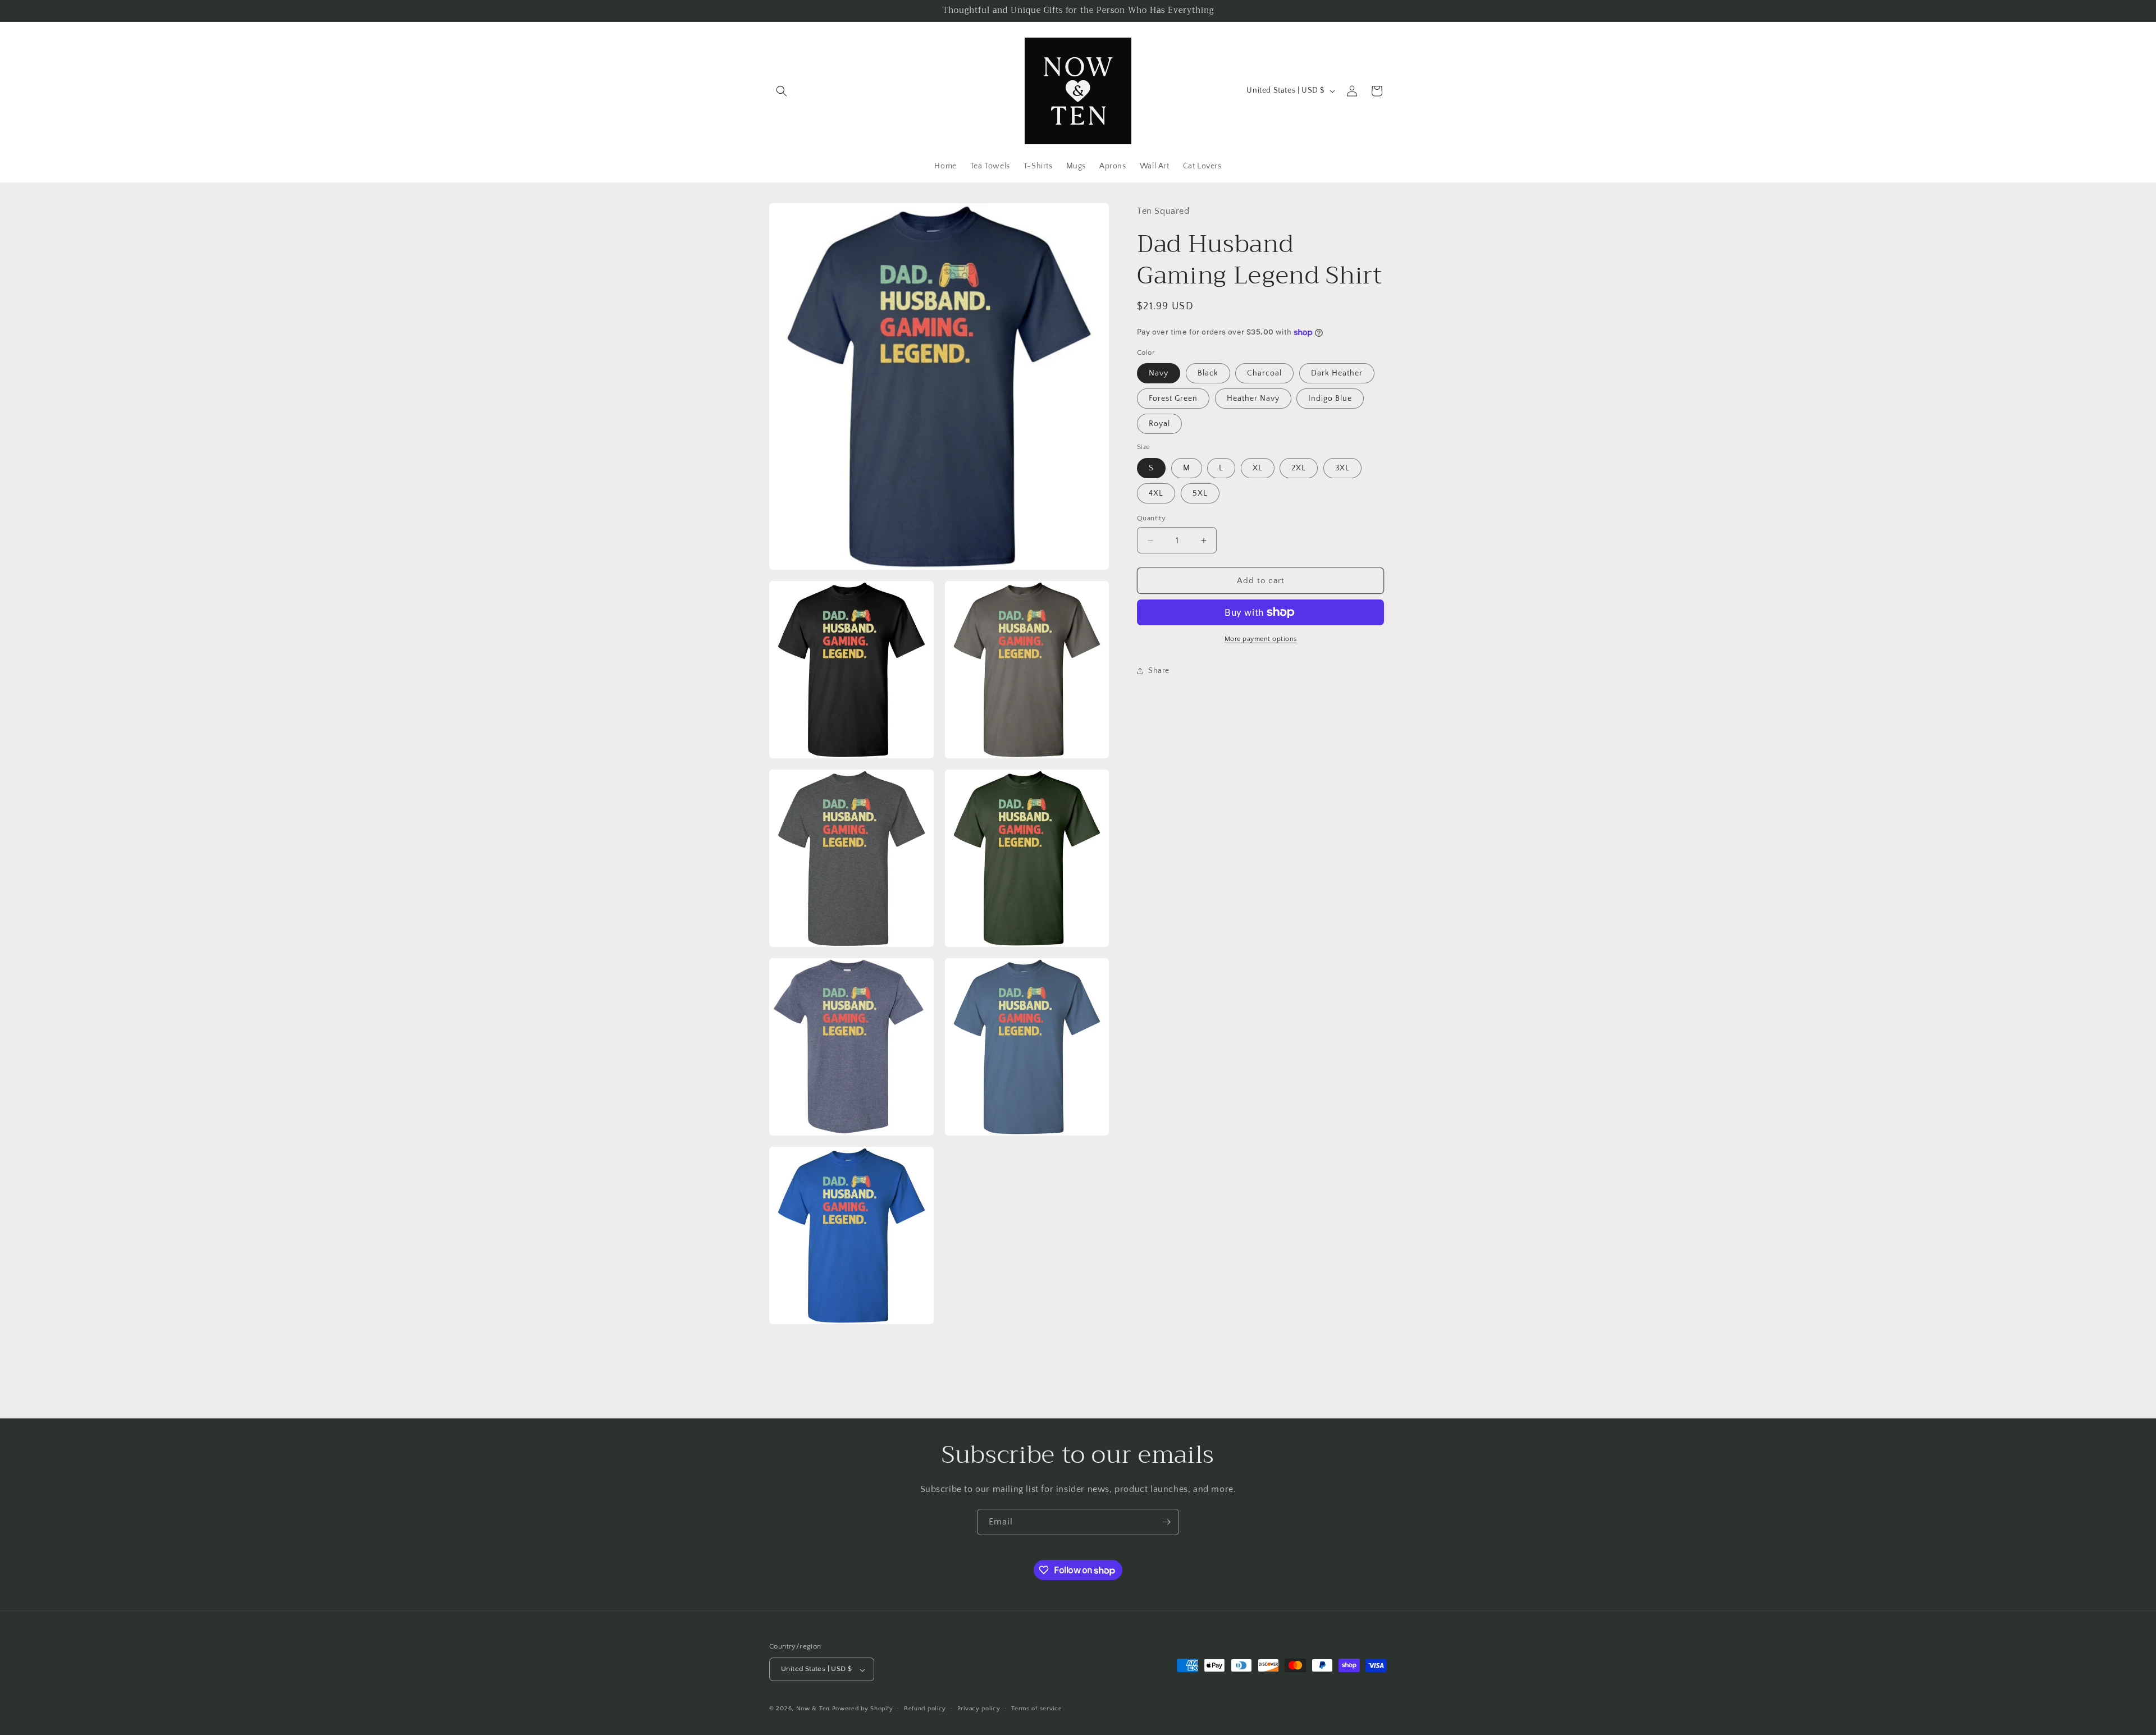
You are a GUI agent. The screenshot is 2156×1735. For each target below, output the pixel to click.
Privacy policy (979, 1709)
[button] (782, 91)
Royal (1159, 424)
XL (1258, 468)
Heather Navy (1253, 399)
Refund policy (925, 1709)
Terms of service (1036, 1709)
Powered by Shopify (863, 1709)
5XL (1200, 493)
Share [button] (1159, 671)
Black (1208, 373)
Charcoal (1264, 373)
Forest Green (1173, 399)
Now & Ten (813, 1709)
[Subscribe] (1166, 1522)
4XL (1156, 493)
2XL (1299, 468)
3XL (1342, 468)
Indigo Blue (1330, 399)
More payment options (1261, 639)
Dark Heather (1337, 373)
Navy (1159, 373)
